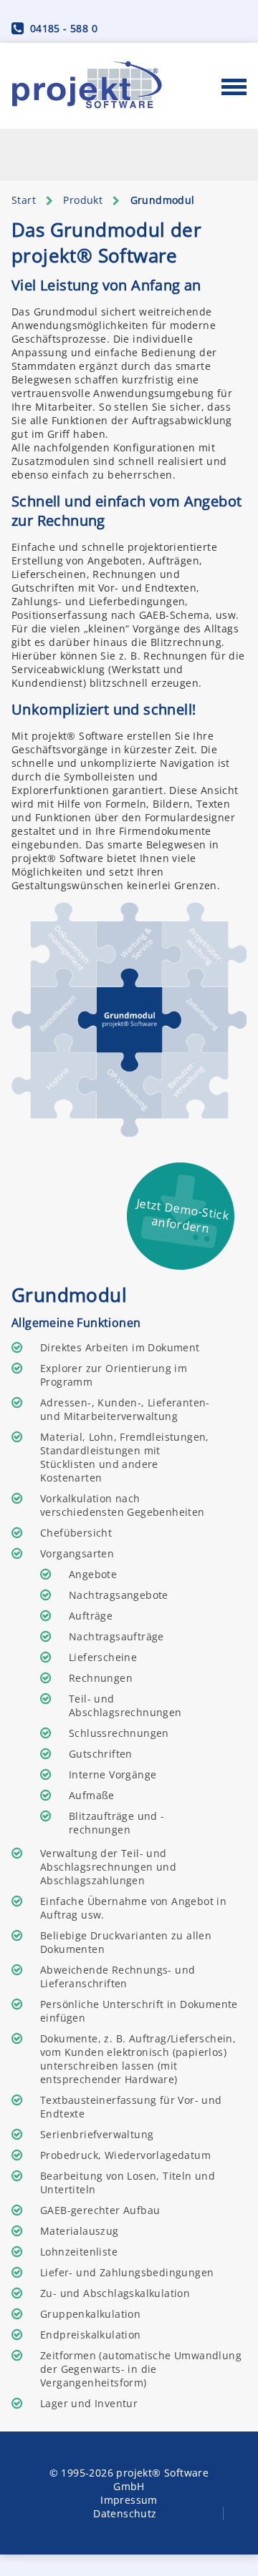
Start (24, 200)
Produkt (83, 200)
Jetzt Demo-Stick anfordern (182, 1215)
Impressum (129, 2500)
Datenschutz (125, 2513)
